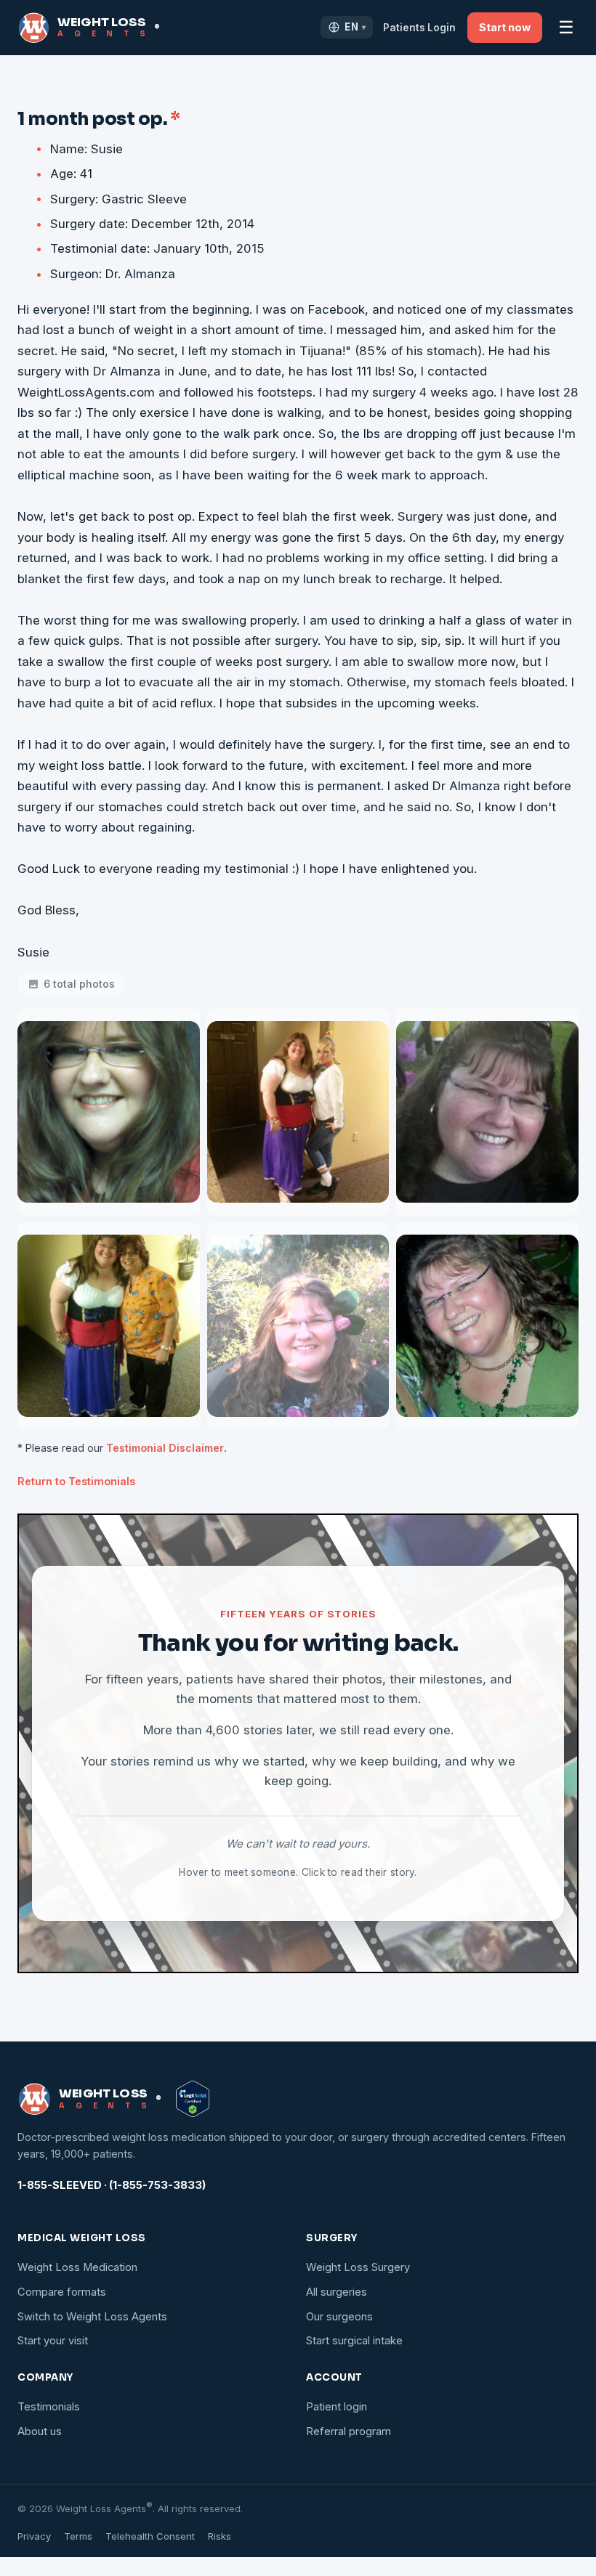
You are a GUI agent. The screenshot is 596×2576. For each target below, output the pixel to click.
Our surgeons (339, 2317)
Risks (220, 2536)
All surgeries (337, 2292)
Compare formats (62, 2292)
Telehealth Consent (150, 2536)
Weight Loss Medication (77, 2267)
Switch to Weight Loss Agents (92, 2317)
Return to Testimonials (76, 1481)
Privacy (34, 2536)
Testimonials (49, 2407)
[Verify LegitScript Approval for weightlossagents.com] (193, 2099)
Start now (505, 27)
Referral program (349, 2431)
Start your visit (53, 2341)
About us (40, 2431)
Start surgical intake (354, 2341)
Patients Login (419, 28)
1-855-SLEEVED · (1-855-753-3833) (112, 2185)
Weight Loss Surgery (358, 2267)
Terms (78, 2536)
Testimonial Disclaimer (165, 1448)
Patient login (337, 2407)
